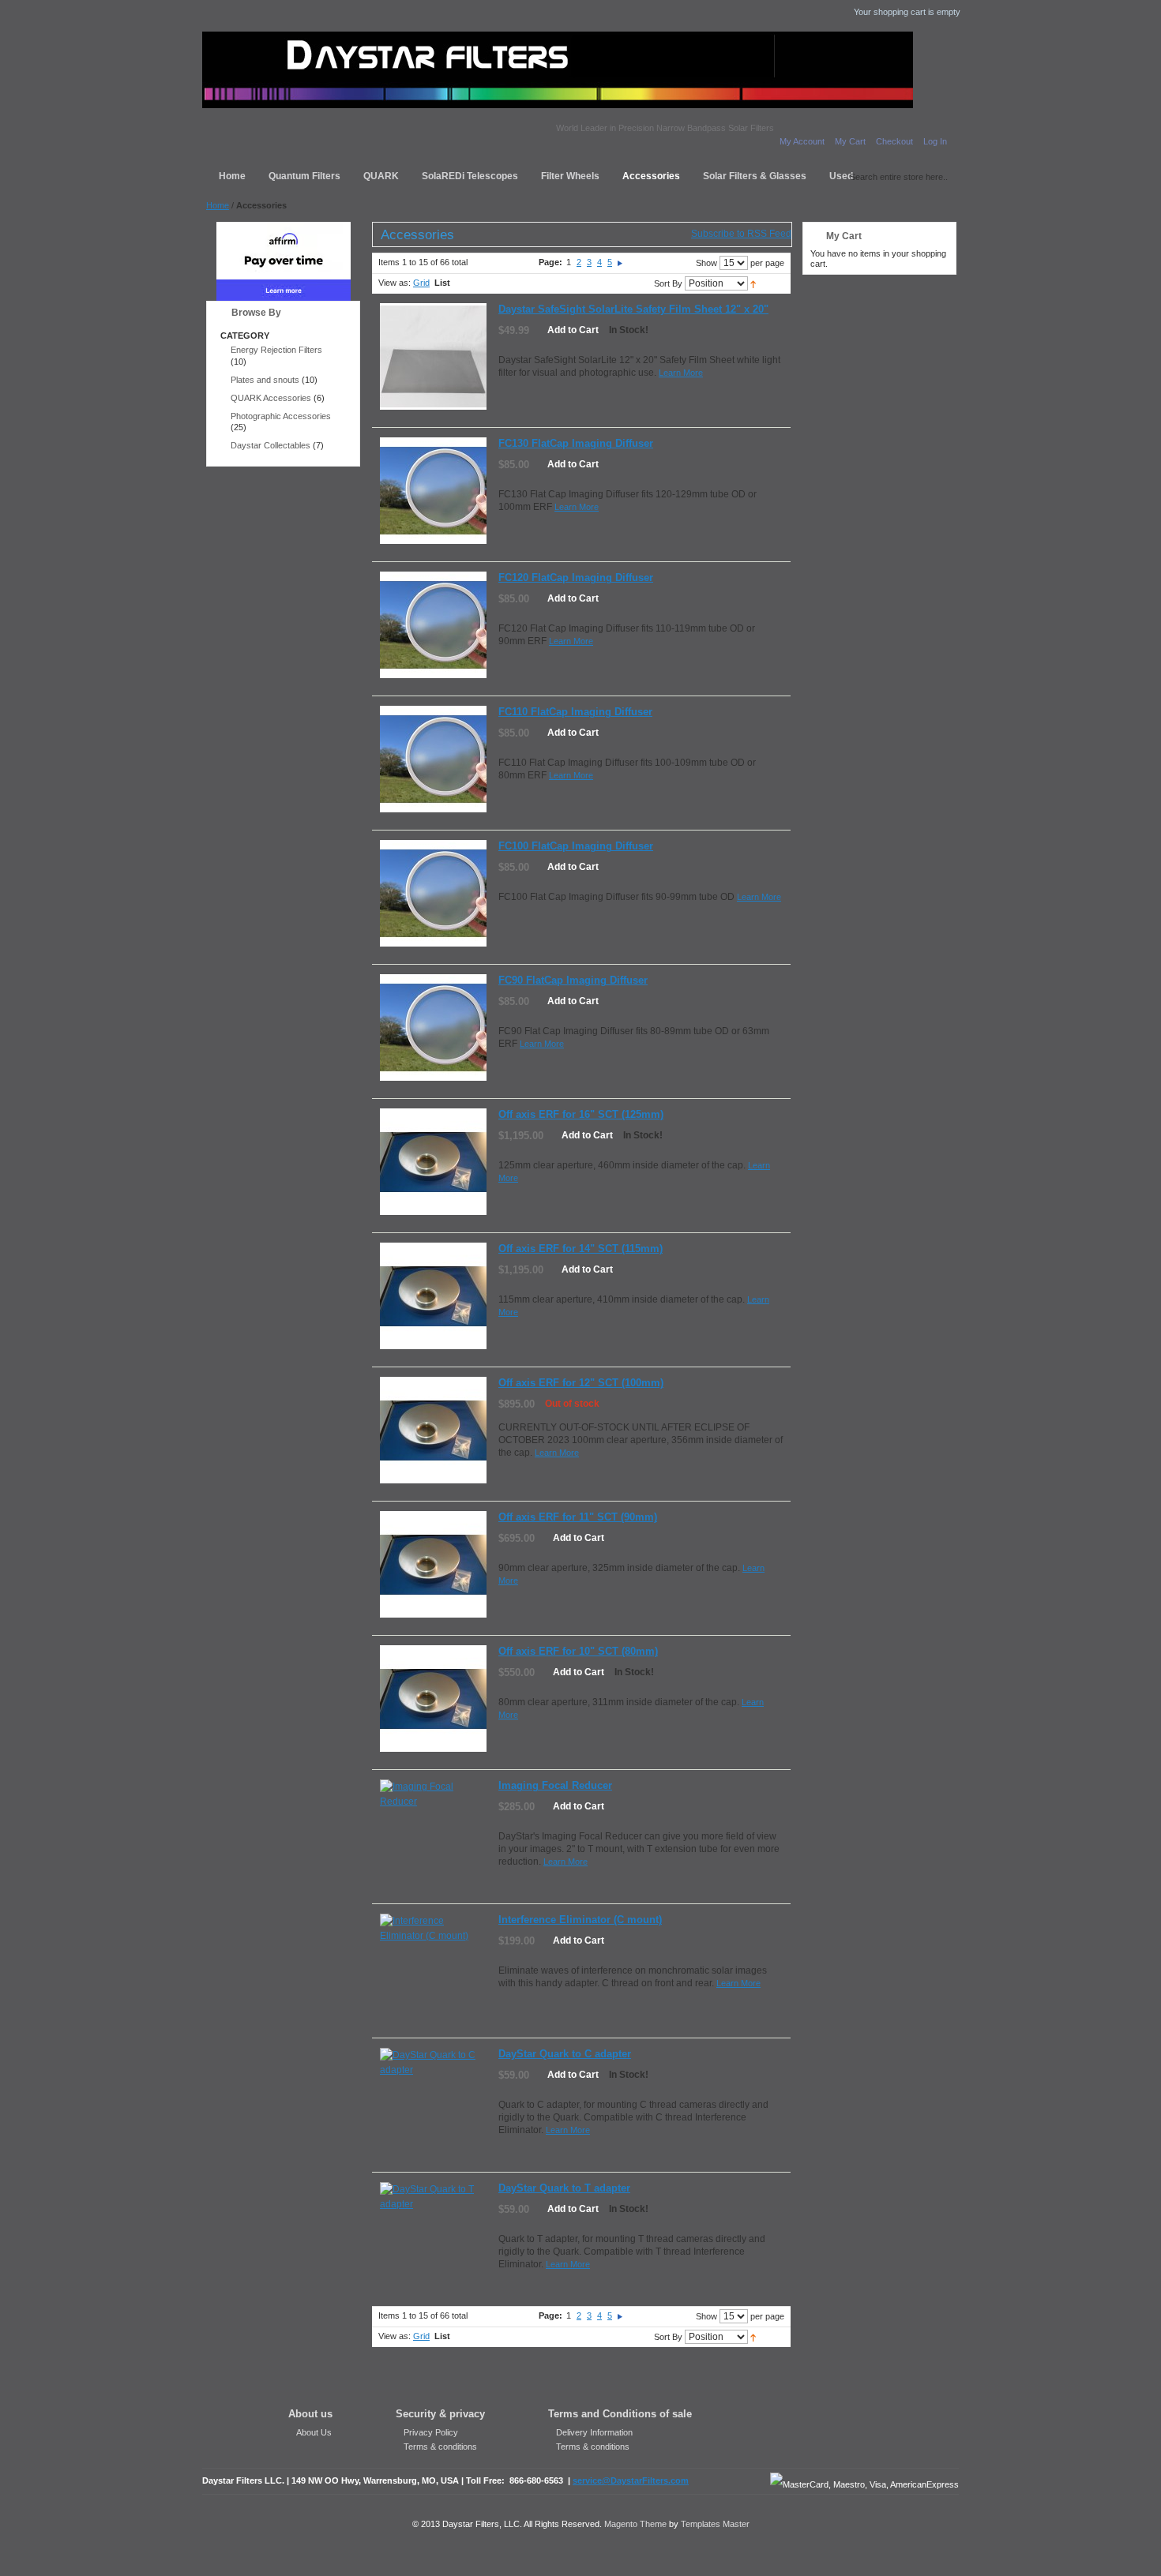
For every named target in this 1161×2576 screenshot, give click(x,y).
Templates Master (715, 2524)
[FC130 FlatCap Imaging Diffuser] (433, 491)
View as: (395, 283)
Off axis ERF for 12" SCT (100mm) (581, 1383)
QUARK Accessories (271, 398)
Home (218, 205)
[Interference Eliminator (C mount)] (433, 1967)
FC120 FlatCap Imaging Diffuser (576, 578)
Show (706, 263)
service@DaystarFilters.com (631, 2480)
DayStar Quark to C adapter (565, 2054)
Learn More (681, 373)
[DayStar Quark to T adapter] (433, 2235)
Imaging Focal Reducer (555, 1786)
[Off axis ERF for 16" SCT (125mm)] (433, 1162)
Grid (421, 283)
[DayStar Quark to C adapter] (433, 2101)
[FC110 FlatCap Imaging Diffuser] (433, 759)
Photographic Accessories (281, 416)
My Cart (850, 141)
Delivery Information (594, 2432)
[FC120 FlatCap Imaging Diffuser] (433, 625)
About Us (314, 2432)
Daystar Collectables (271, 445)
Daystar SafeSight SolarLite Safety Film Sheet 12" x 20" (633, 309)
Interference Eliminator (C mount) (580, 1920)
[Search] (838, 174)
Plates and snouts (265, 380)
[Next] (620, 262)
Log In (935, 141)
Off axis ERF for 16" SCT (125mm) (581, 1115)
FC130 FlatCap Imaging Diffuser (576, 444)
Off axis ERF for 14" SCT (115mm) (580, 1249)
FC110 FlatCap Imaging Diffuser (575, 712)
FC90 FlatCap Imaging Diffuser (573, 981)
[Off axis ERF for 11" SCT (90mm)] (433, 1564)
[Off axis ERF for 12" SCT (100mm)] (433, 1430)
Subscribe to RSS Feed (741, 234)
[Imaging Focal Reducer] (433, 1833)
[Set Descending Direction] (753, 283)
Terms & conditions (440, 2447)
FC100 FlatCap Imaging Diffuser (576, 846)
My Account (802, 141)
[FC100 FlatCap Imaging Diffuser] (433, 893)
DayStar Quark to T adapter (564, 2188)
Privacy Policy (431, 2432)
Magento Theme (635, 2524)
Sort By (668, 283)
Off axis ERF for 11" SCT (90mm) (578, 1517)
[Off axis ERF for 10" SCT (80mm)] (433, 1699)
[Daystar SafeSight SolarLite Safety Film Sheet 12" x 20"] (433, 356)
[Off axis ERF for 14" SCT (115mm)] (433, 1296)
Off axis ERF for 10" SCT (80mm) (578, 1652)
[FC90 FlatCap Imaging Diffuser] (433, 1027)
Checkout (894, 141)
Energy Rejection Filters (276, 350)
